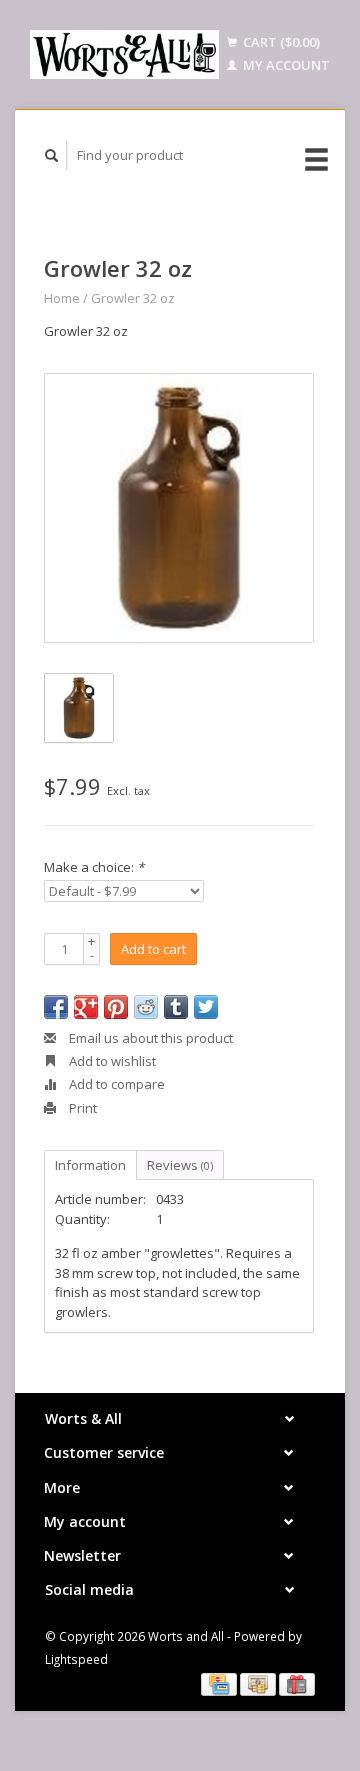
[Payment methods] (220, 1683)
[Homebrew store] (124, 54)
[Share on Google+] (86, 1007)
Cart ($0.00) (280, 42)
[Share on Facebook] (56, 1007)
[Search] (52, 155)
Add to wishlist (111, 1061)
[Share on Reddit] (146, 1007)
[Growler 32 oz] (179, 508)
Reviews (180, 1165)
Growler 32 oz (133, 298)
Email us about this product (149, 1038)
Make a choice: (94, 867)
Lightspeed (76, 1659)
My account (285, 65)
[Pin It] (116, 1007)
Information (90, 1165)
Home (62, 298)
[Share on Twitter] (206, 1007)
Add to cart (153, 949)
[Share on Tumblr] (176, 1007)
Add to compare (115, 1084)
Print (81, 1108)
